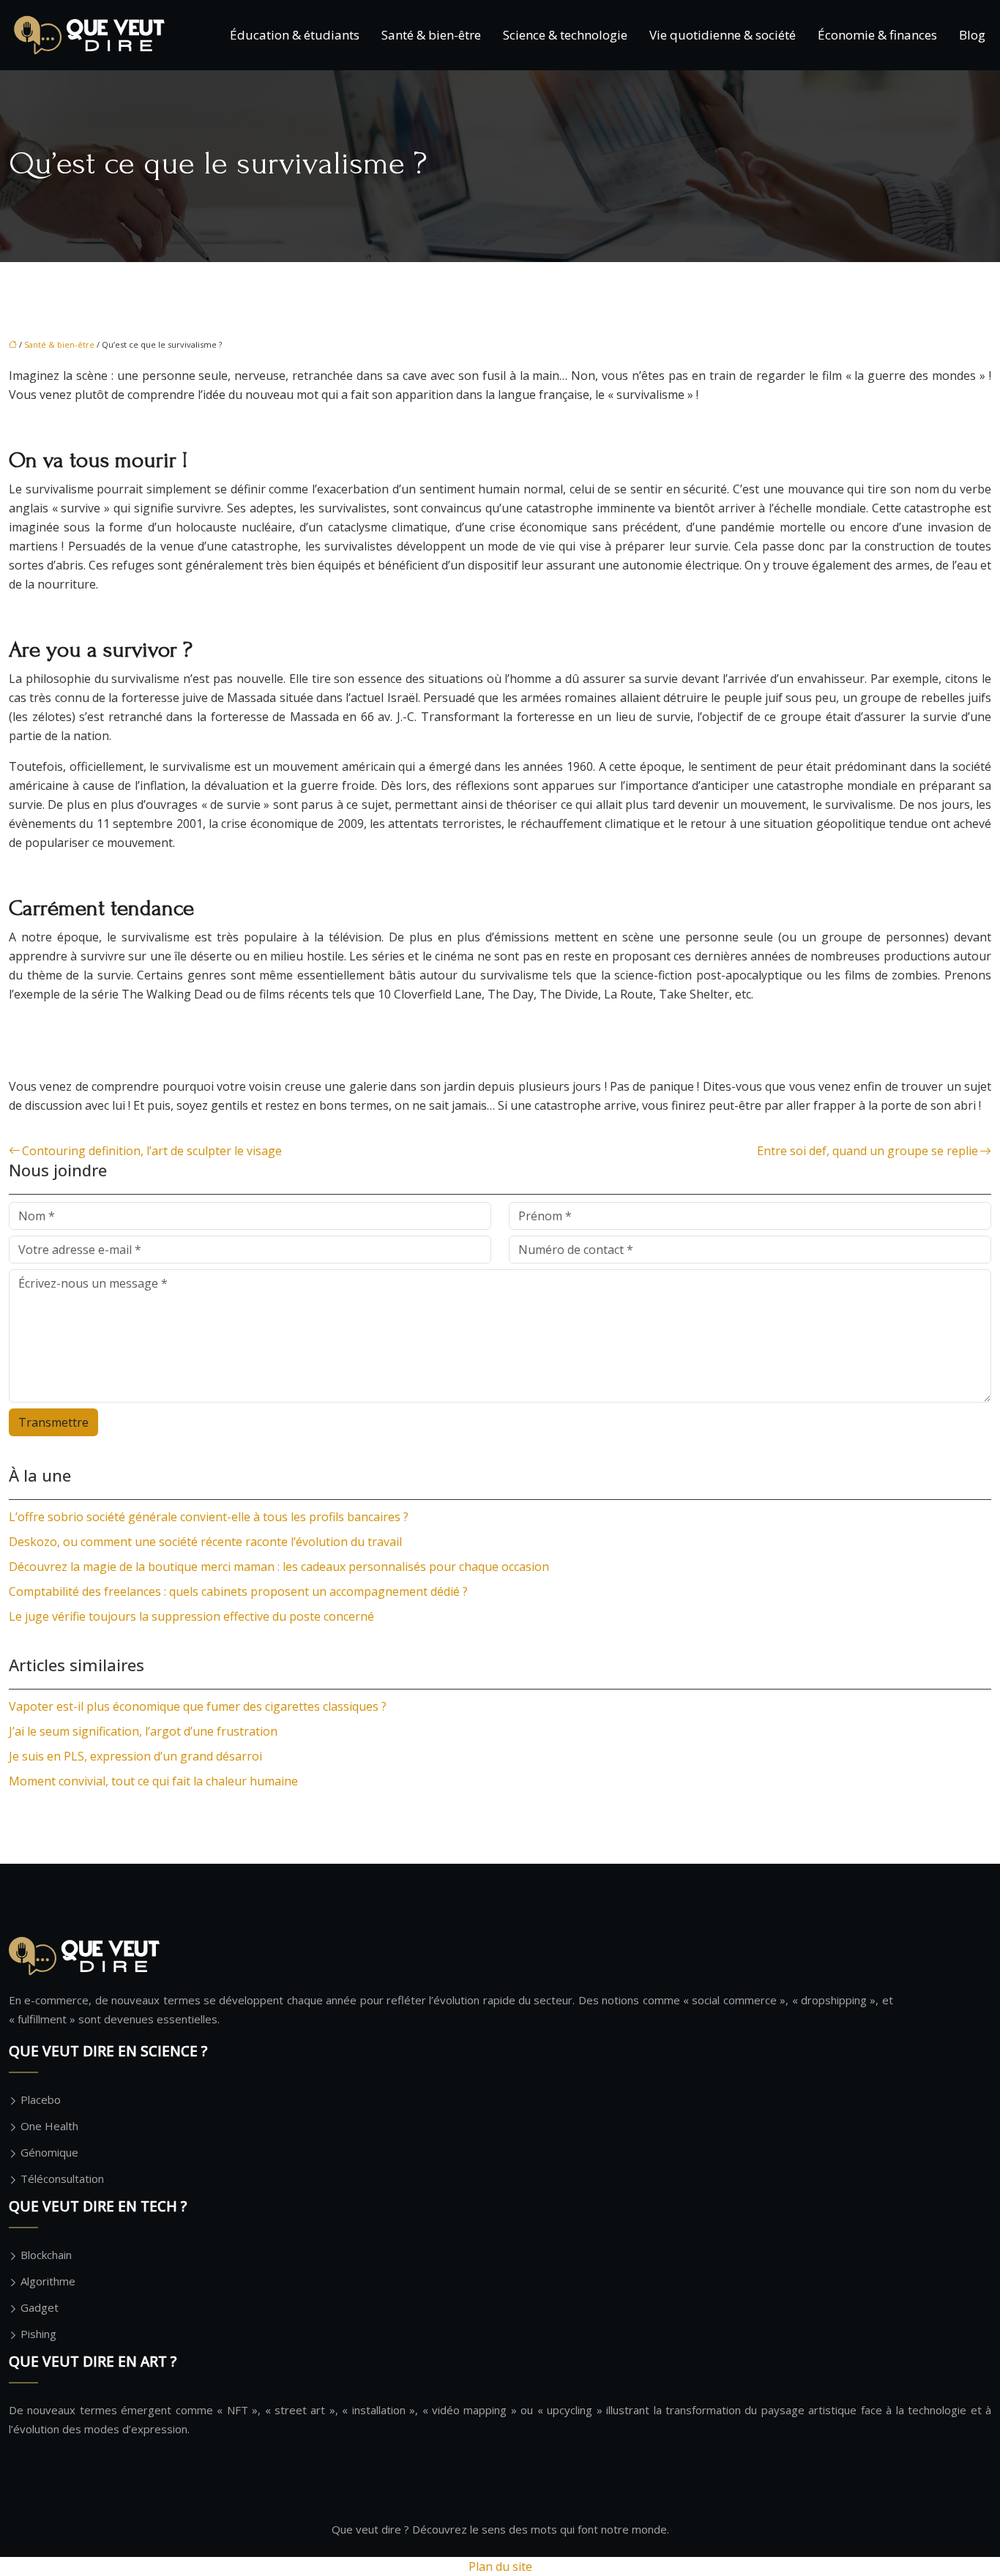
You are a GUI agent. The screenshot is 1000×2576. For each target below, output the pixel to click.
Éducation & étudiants (295, 35)
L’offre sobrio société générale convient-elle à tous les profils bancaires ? (209, 1517)
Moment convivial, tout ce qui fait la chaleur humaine (153, 1781)
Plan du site (500, 2566)
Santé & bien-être (431, 35)
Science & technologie (565, 35)
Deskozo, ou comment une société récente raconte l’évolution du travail (205, 1542)
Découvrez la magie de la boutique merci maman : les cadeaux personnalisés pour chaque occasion (279, 1567)
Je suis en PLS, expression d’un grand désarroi (135, 1756)
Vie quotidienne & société (723, 35)
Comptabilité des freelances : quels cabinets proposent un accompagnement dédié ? (238, 1591)
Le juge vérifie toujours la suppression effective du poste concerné (191, 1616)
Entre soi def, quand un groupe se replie (867, 1151)
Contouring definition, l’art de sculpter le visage (152, 1151)
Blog (972, 35)
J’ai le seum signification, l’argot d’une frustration (143, 1731)
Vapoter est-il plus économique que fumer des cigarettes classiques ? (198, 1706)
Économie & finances (877, 35)
